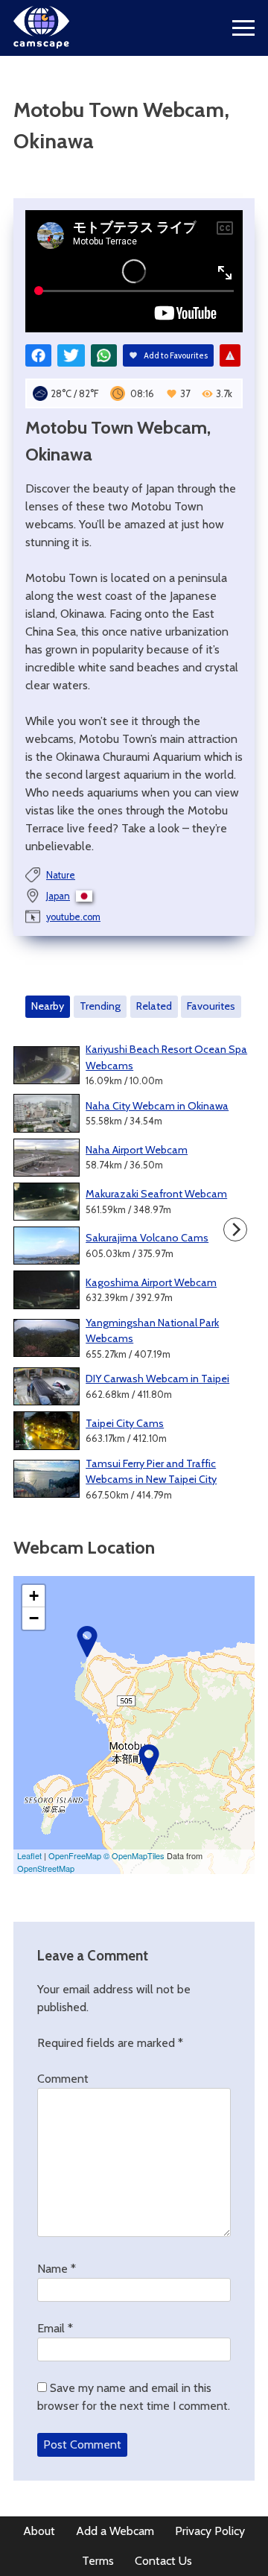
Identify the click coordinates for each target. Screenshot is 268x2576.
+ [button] (34, 1596)
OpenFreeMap (75, 1855)
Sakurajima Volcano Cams (147, 1238)
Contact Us (163, 2561)
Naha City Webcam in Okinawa (157, 1106)
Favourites (211, 1006)
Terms (98, 2561)
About (39, 2531)
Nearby (48, 1006)
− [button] (34, 1618)
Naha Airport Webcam (137, 1150)
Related (154, 1006)
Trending (100, 1006)
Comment (63, 2079)
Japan (58, 896)
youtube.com (73, 917)
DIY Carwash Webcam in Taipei (157, 1379)
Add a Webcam (115, 2531)
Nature (61, 875)
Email (55, 2328)
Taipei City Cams (125, 1423)
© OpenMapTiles (134, 1855)
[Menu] (243, 28)
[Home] (41, 44)
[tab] (48, 1007)
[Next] (235, 1230)
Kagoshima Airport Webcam (151, 1282)
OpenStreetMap (46, 1868)
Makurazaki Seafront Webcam (156, 1194)
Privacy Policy (210, 2531)
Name (57, 2269)
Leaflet (29, 1855)
